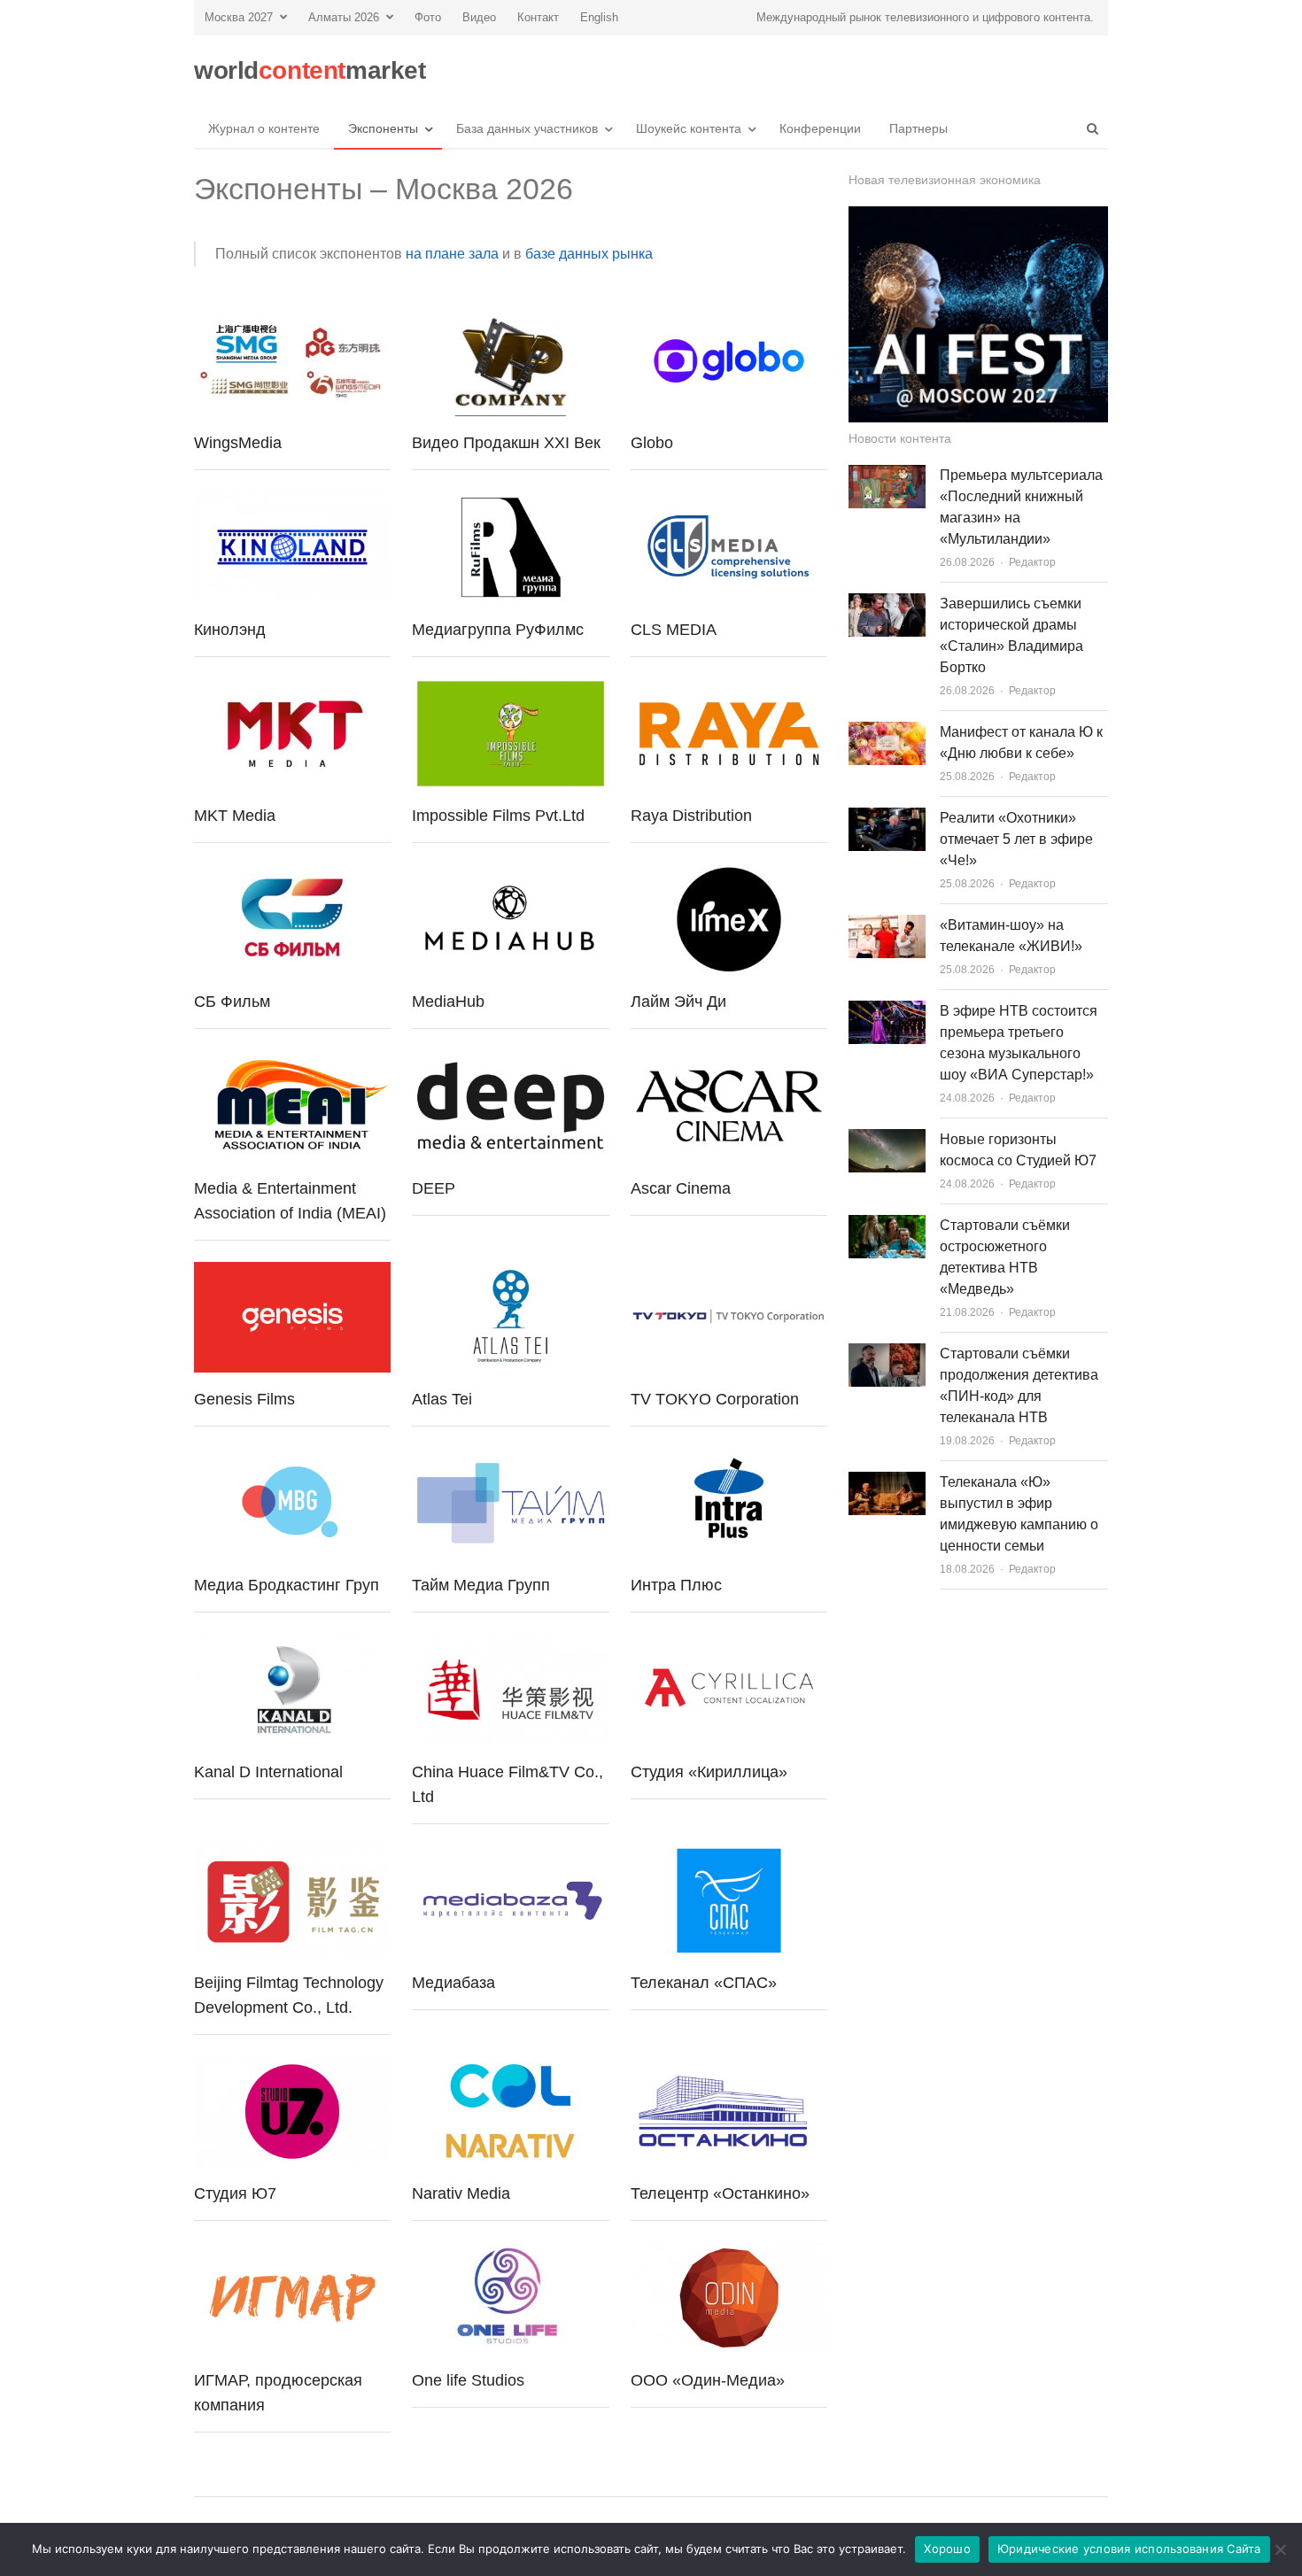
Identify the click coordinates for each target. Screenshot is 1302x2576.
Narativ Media (461, 2193)
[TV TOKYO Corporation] (729, 1272)
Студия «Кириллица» (709, 1772)
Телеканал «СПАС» (704, 1983)
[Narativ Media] (510, 2066)
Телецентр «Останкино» (720, 2193)
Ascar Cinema (681, 1188)
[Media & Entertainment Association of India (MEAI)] (292, 1060)
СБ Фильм (232, 1002)
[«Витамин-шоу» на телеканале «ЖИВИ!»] (887, 925)
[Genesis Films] (292, 1272)
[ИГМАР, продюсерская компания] (292, 2252)
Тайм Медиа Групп (481, 1585)
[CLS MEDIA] (729, 502)
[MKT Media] (292, 688)
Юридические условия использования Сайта (1129, 2549)
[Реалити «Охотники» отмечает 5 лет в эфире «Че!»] (887, 818)
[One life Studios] (510, 2252)
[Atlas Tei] (510, 1272)
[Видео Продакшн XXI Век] (510, 316)
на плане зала (452, 254)
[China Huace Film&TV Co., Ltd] (510, 1644)
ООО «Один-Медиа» (708, 2380)
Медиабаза (453, 1983)
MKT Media (235, 816)
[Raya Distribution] (729, 688)
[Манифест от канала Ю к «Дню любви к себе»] (887, 732)
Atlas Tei (442, 1399)
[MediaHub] (510, 874)
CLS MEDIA (674, 630)
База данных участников (527, 128)
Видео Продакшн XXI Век (506, 443)
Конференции (820, 128)
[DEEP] (510, 1060)
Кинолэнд (230, 630)
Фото (428, 17)
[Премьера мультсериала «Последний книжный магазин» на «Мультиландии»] (887, 475)
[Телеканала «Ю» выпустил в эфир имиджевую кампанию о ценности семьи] (887, 1482)
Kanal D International (268, 1772)
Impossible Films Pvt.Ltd (498, 816)
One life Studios (468, 2380)
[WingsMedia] (292, 316)
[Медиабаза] (510, 1856)
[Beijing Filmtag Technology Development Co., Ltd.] (292, 1856)
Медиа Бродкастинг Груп (287, 1585)
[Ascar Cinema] (729, 1060)
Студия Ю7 (235, 2193)
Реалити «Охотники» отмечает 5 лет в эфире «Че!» (1016, 839)
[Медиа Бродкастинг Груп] (292, 1458)
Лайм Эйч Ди (678, 1002)
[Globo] (729, 316)
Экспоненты (383, 128)
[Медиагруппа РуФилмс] (510, 502)
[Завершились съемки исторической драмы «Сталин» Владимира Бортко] (887, 603)
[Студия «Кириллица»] (729, 1644)
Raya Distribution (691, 816)
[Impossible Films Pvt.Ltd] (510, 688)
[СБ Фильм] (292, 874)
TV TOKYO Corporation (715, 1399)
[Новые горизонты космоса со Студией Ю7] (887, 1139)
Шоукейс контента (689, 128)
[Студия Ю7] (292, 2066)
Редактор (1032, 562)
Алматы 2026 (344, 17)
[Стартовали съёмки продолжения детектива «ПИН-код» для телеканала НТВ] (887, 1354)
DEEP (434, 1188)
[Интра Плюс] (729, 1458)
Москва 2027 (239, 17)
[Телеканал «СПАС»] (729, 1856)
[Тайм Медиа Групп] (510, 1458)
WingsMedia (238, 443)
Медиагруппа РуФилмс (498, 630)
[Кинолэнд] (292, 502)
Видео (479, 17)
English (599, 17)
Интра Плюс (676, 1585)
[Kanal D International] (292, 1644)
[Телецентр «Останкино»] (729, 2066)
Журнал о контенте (264, 128)
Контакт (538, 17)
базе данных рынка (589, 254)
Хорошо (947, 2549)
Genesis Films (244, 1399)
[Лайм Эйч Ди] (729, 874)
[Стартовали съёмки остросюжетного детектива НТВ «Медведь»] (887, 1225)
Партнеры (918, 128)
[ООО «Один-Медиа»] (729, 2252)
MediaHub (448, 1002)
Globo (652, 443)
